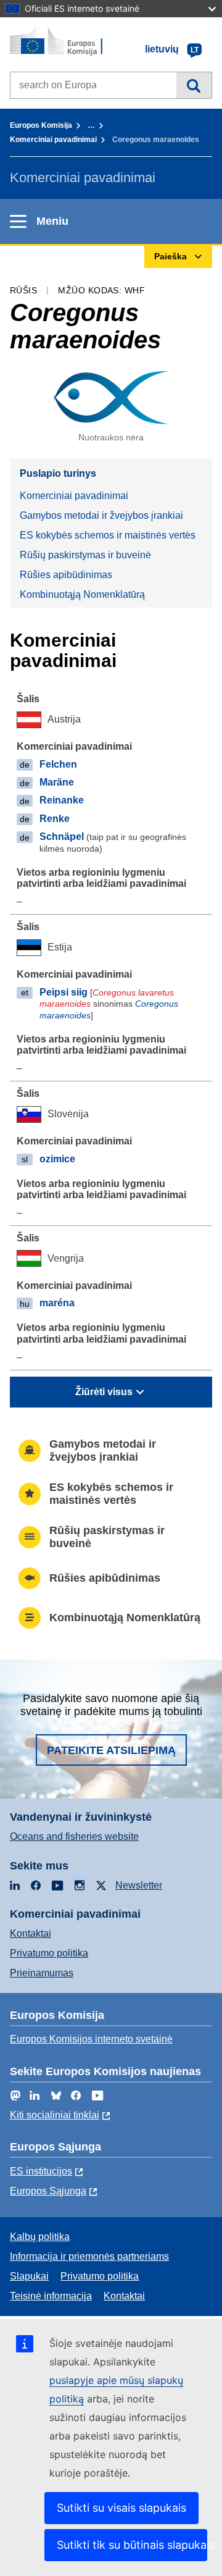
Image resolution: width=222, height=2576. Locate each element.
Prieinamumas (42, 1973)
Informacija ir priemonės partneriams (89, 2256)
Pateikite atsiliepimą (111, 1750)
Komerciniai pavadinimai (53, 140)
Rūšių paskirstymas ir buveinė (85, 555)
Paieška (194, 85)
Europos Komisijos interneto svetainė (91, 2039)
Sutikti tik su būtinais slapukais (132, 2545)
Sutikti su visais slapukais (121, 2508)
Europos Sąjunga (48, 2191)
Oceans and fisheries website (74, 1836)
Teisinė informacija (51, 2296)
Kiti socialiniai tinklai (55, 2115)
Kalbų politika (40, 2237)
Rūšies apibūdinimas (66, 575)
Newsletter (139, 1885)
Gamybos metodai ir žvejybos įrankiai (101, 515)
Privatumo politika (49, 1953)
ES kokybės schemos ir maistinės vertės (108, 535)
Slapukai (29, 2276)
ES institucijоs (41, 2171)
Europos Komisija (41, 125)
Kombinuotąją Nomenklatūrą (82, 594)
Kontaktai (31, 1933)
